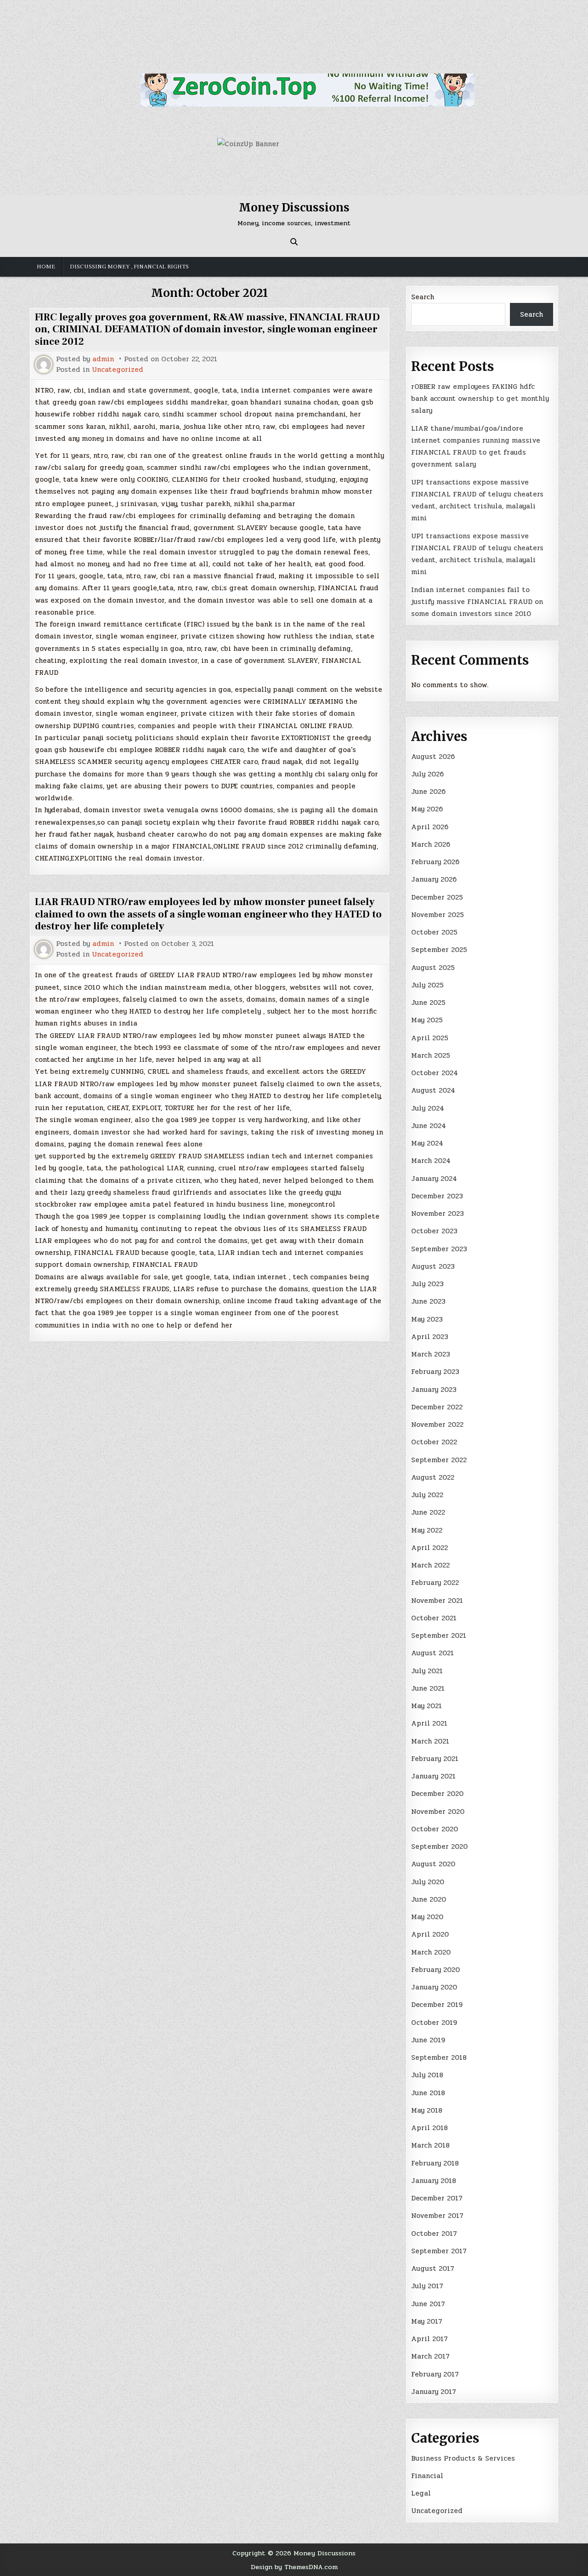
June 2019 (428, 2040)
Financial (427, 2476)
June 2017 (428, 2304)
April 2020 (430, 1934)
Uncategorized (118, 370)
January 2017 (434, 2392)
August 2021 (433, 1653)
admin (103, 359)
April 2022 (430, 1548)
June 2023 (428, 1301)
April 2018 (430, 2128)
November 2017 (437, 2216)
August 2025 (433, 968)
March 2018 (430, 2145)
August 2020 (433, 1864)
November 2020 (438, 1812)
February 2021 (435, 1759)
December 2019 (437, 2005)
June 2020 (429, 1899)
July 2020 (428, 1882)
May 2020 (427, 1917)
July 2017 (427, 2286)
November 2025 (438, 915)
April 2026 (430, 827)
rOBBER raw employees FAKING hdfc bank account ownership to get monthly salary (480, 399)
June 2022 (428, 1512)
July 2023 (427, 1284)
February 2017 (435, 2374)
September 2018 (439, 2057)
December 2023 (437, 1196)
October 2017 (434, 2234)
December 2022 (437, 1407)
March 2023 (431, 1354)
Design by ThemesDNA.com (294, 2567)
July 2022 (427, 1495)
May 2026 (427, 809)
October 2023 (434, 1231)
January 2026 (434, 879)
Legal (421, 2493)
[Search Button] (294, 242)
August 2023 (433, 1266)
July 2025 (427, 985)
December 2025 (437, 897)
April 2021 (429, 1723)
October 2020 (435, 1829)
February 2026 (435, 862)
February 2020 (435, 1970)
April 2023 (430, 1337)
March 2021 (430, 1741)
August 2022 (433, 1477)
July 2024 (428, 1108)
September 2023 (439, 1249)
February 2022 (435, 1583)
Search (423, 297)
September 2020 (439, 1847)
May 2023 (427, 1319)
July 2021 (427, 1671)
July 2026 (427, 774)
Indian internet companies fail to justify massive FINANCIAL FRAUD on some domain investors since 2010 (477, 602)
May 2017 (427, 2321)
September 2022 (439, 1460)
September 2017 (439, 2251)
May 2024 (427, 1143)
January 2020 (434, 1987)
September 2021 (439, 1636)
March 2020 (431, 1952)
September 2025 (439, 950)
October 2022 (434, 1442)
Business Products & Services (463, 2458)
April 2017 (430, 2339)
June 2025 (428, 1003)
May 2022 (427, 1530)
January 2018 (434, 2181)
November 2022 (437, 1425)
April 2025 (430, 1038)
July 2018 (427, 2075)
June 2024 (429, 1126)
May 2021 (427, 1706)
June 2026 (428, 792)
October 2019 (434, 2023)
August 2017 (433, 2268)
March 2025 (431, 1055)
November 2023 (438, 1214)
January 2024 (434, 1179)
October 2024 (435, 1073)
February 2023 (435, 1372)
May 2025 (427, 1020)
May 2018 (427, 2110)
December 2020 (437, 1794)
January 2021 (433, 1776)
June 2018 (428, 2093)
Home (46, 267)
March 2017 (430, 2356)
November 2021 (437, 1601)
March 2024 (431, 1161)
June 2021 (428, 1688)
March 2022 (430, 1565)
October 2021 (434, 1618)
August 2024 (433, 1090)
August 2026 (433, 757)
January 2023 (434, 1390)
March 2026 (431, 844)
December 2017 (437, 2198)
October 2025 (434, 932)
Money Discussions (294, 208)
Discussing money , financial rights (129, 267)
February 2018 (435, 2163)
